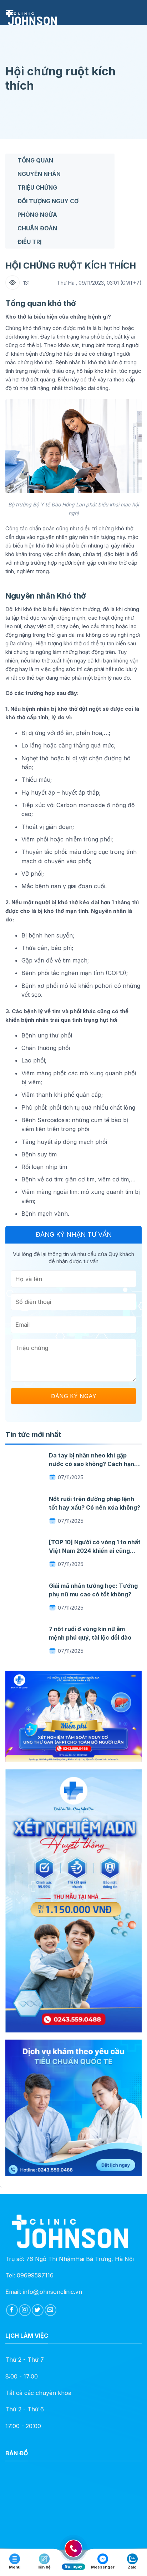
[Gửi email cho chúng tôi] (50, 2310)
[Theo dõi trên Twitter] (38, 2310)
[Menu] (10, 12)
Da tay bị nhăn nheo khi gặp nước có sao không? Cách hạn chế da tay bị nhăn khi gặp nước (94, 1464)
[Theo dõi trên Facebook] (12, 2310)
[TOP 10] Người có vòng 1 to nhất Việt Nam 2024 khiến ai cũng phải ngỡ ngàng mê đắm (95, 1551)
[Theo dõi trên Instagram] (25, 2310)
